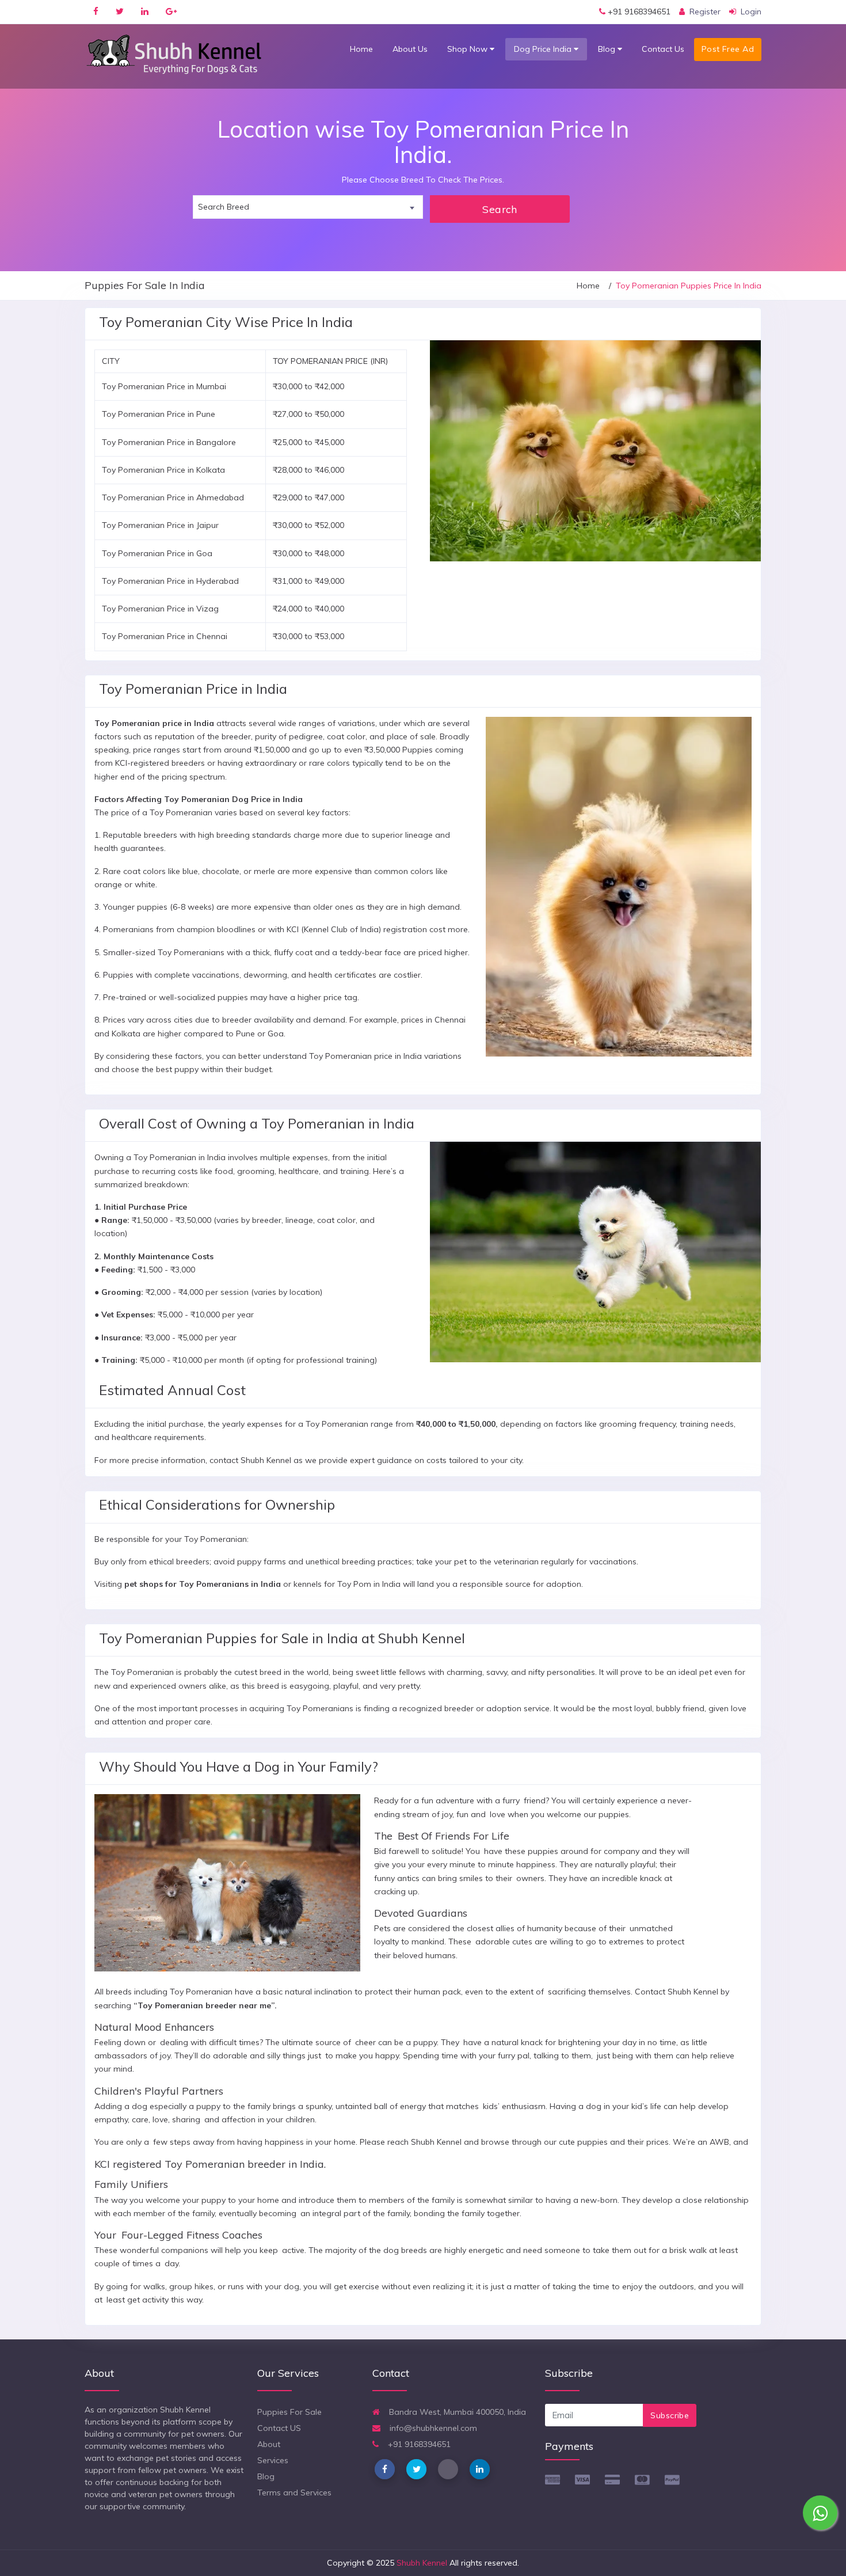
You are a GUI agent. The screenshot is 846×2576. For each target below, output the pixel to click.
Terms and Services (294, 2493)
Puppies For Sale (289, 2412)
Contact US (279, 2428)
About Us (410, 49)
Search (500, 209)
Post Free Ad (728, 49)
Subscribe (670, 2415)
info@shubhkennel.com (432, 2428)
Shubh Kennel (422, 2563)
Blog (608, 49)
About (269, 2444)
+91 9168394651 (638, 12)
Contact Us (663, 49)
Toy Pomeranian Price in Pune (159, 414)
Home (361, 49)
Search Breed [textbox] (224, 207)
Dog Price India (544, 49)
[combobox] (308, 207)
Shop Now (468, 49)
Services (273, 2460)
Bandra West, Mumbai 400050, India (456, 2412)
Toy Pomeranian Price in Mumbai (164, 386)
